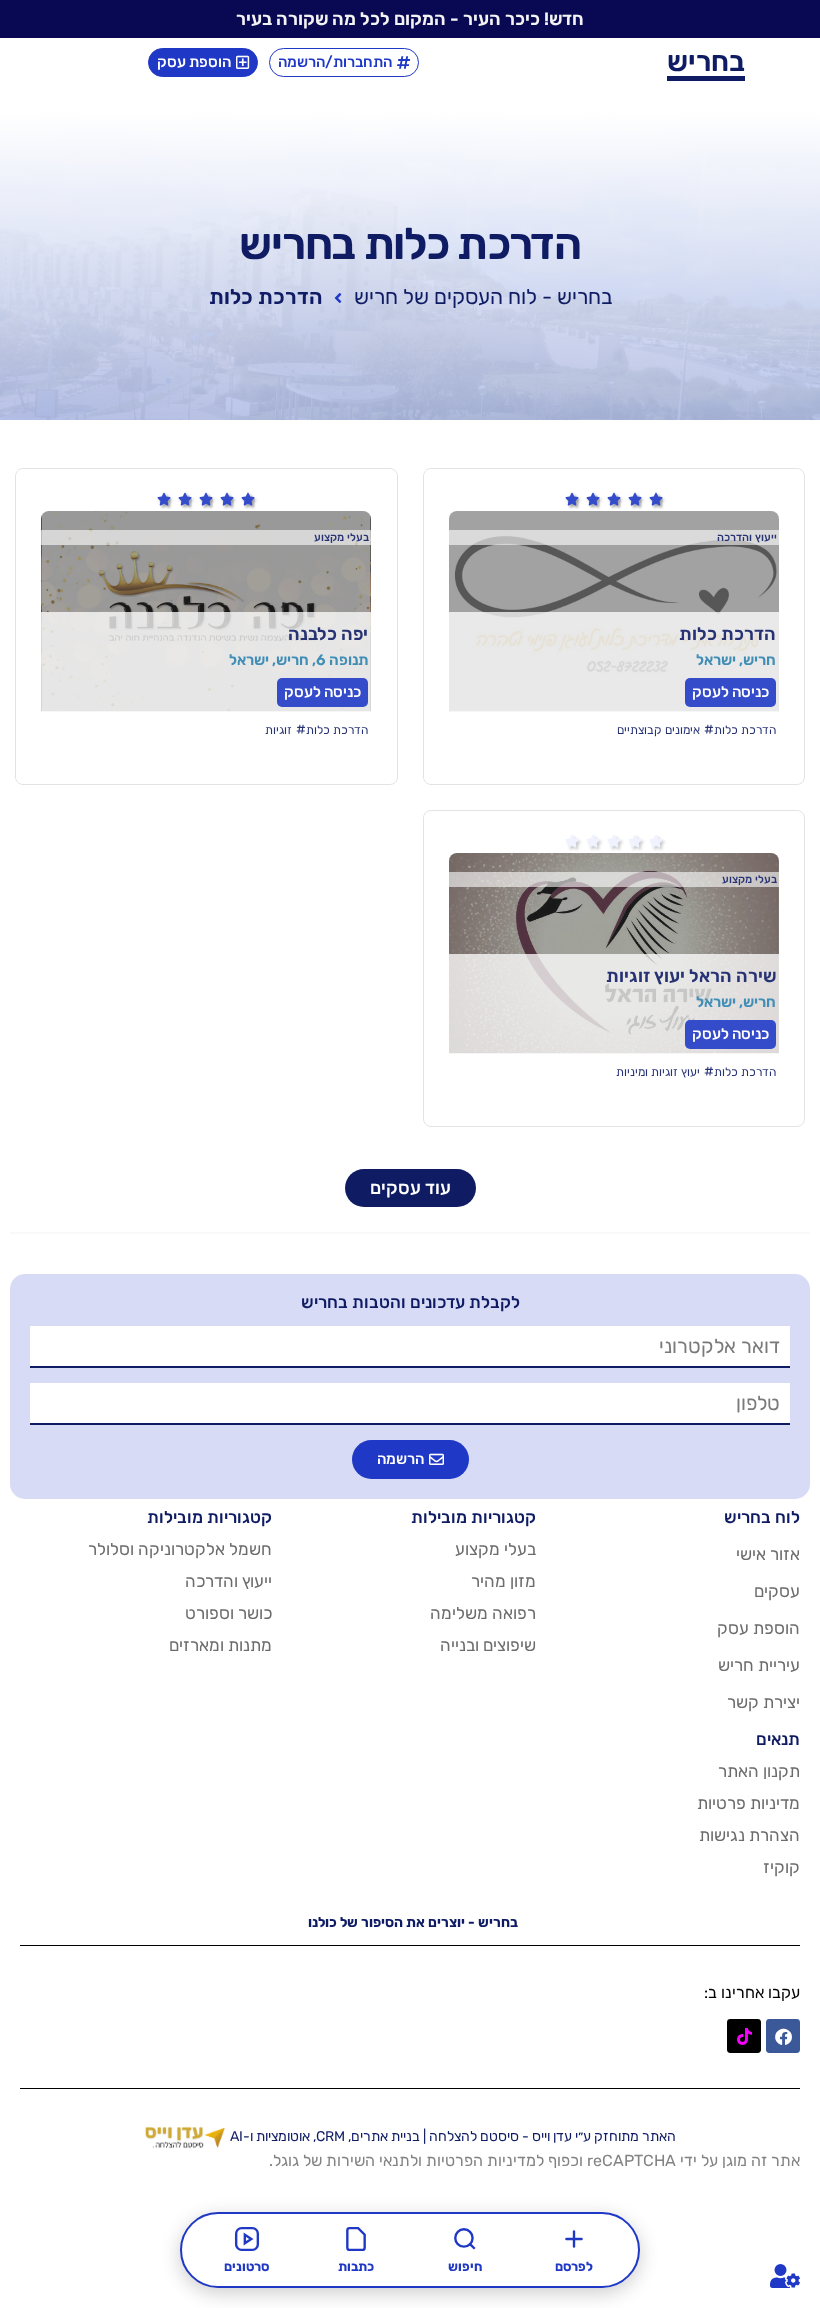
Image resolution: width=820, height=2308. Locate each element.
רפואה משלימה (483, 1613)
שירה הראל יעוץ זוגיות (691, 976)
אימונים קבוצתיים (658, 730)
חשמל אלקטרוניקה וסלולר (180, 1549)
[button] (410, 1459)
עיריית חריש (759, 1665)
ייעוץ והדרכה (228, 1581)
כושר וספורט (228, 1613)
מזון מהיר (503, 1581)
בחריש (706, 61)
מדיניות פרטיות (748, 1803)
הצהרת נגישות (749, 1835)
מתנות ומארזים (220, 1645)
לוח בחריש (762, 1517)
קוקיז (781, 1867)
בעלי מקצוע (495, 1549)
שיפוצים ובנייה (488, 1645)
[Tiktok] (744, 2036)
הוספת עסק (758, 1628)
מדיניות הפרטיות (481, 2160)
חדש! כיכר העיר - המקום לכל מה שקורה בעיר (410, 19)
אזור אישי (768, 1554)
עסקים (777, 1591)
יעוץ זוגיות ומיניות (658, 1072)
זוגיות (278, 730)
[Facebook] (783, 2036)
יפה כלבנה (328, 634)
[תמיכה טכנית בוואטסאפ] (782, 2276)
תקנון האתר (759, 1771)
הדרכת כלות (727, 634)
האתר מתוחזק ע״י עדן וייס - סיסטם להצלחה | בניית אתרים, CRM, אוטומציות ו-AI (453, 2136)
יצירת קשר (763, 1702)
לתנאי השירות (372, 2160)
